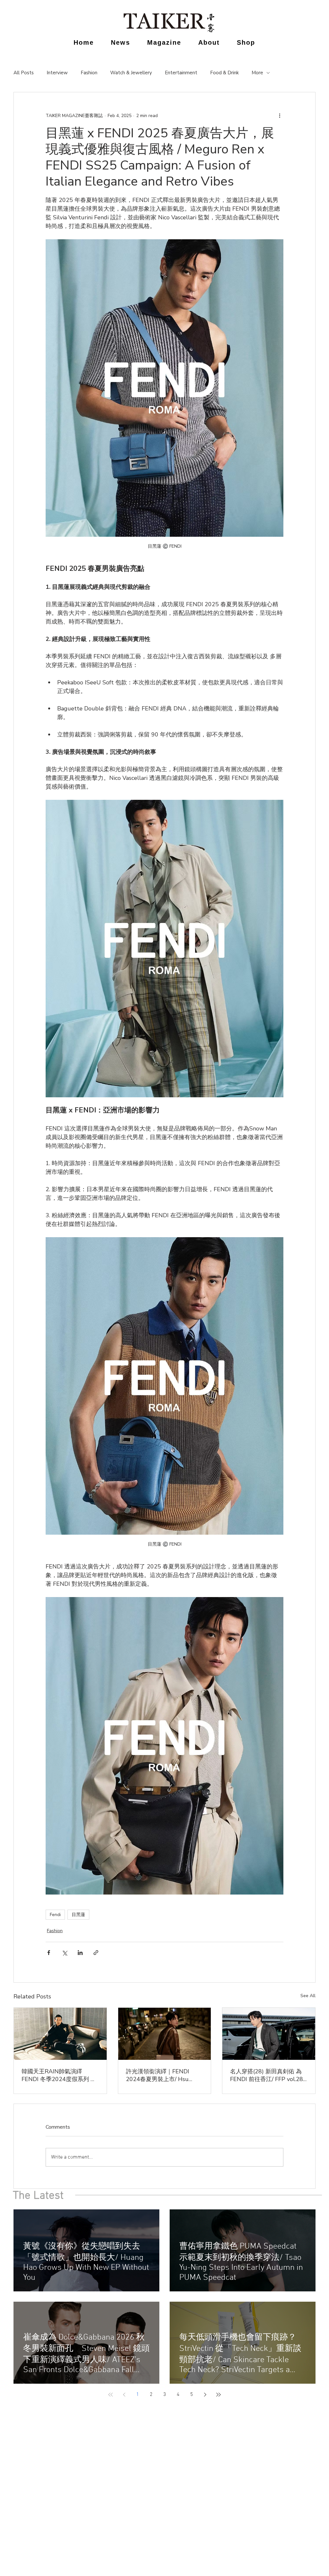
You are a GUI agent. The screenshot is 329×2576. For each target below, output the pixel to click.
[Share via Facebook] (49, 1953)
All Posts (24, 73)
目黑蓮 (78, 1915)
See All (308, 1996)
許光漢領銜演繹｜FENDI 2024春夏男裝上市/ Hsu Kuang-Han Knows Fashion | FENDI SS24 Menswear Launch (162, 2075)
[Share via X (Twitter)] (64, 1953)
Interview (57, 73)
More (257, 73)
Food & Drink (224, 73)
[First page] (111, 2395)
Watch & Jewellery (131, 73)
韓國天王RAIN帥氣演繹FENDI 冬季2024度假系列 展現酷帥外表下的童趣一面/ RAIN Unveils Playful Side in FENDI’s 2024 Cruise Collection (59, 2075)
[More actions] (280, 115)
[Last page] (218, 2395)
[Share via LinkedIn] (80, 1953)
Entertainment (181, 73)
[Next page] (205, 2395)
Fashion (89, 73)
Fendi (55, 1915)
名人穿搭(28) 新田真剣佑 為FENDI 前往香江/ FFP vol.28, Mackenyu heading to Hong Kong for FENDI (267, 2075)
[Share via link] (96, 1953)
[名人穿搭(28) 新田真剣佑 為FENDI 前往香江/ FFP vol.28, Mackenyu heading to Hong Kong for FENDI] (269, 2034)
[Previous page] (124, 2395)
